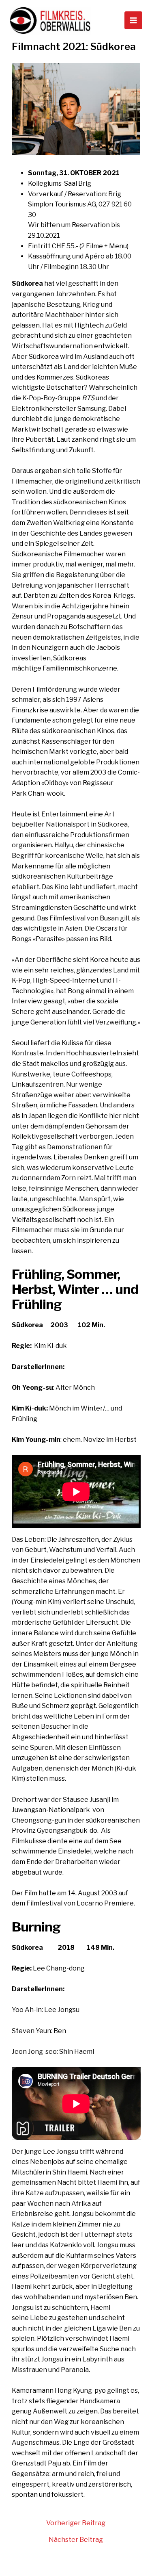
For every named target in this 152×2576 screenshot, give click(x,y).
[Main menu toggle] (133, 20)
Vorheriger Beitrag (76, 2523)
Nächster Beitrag (76, 2540)
